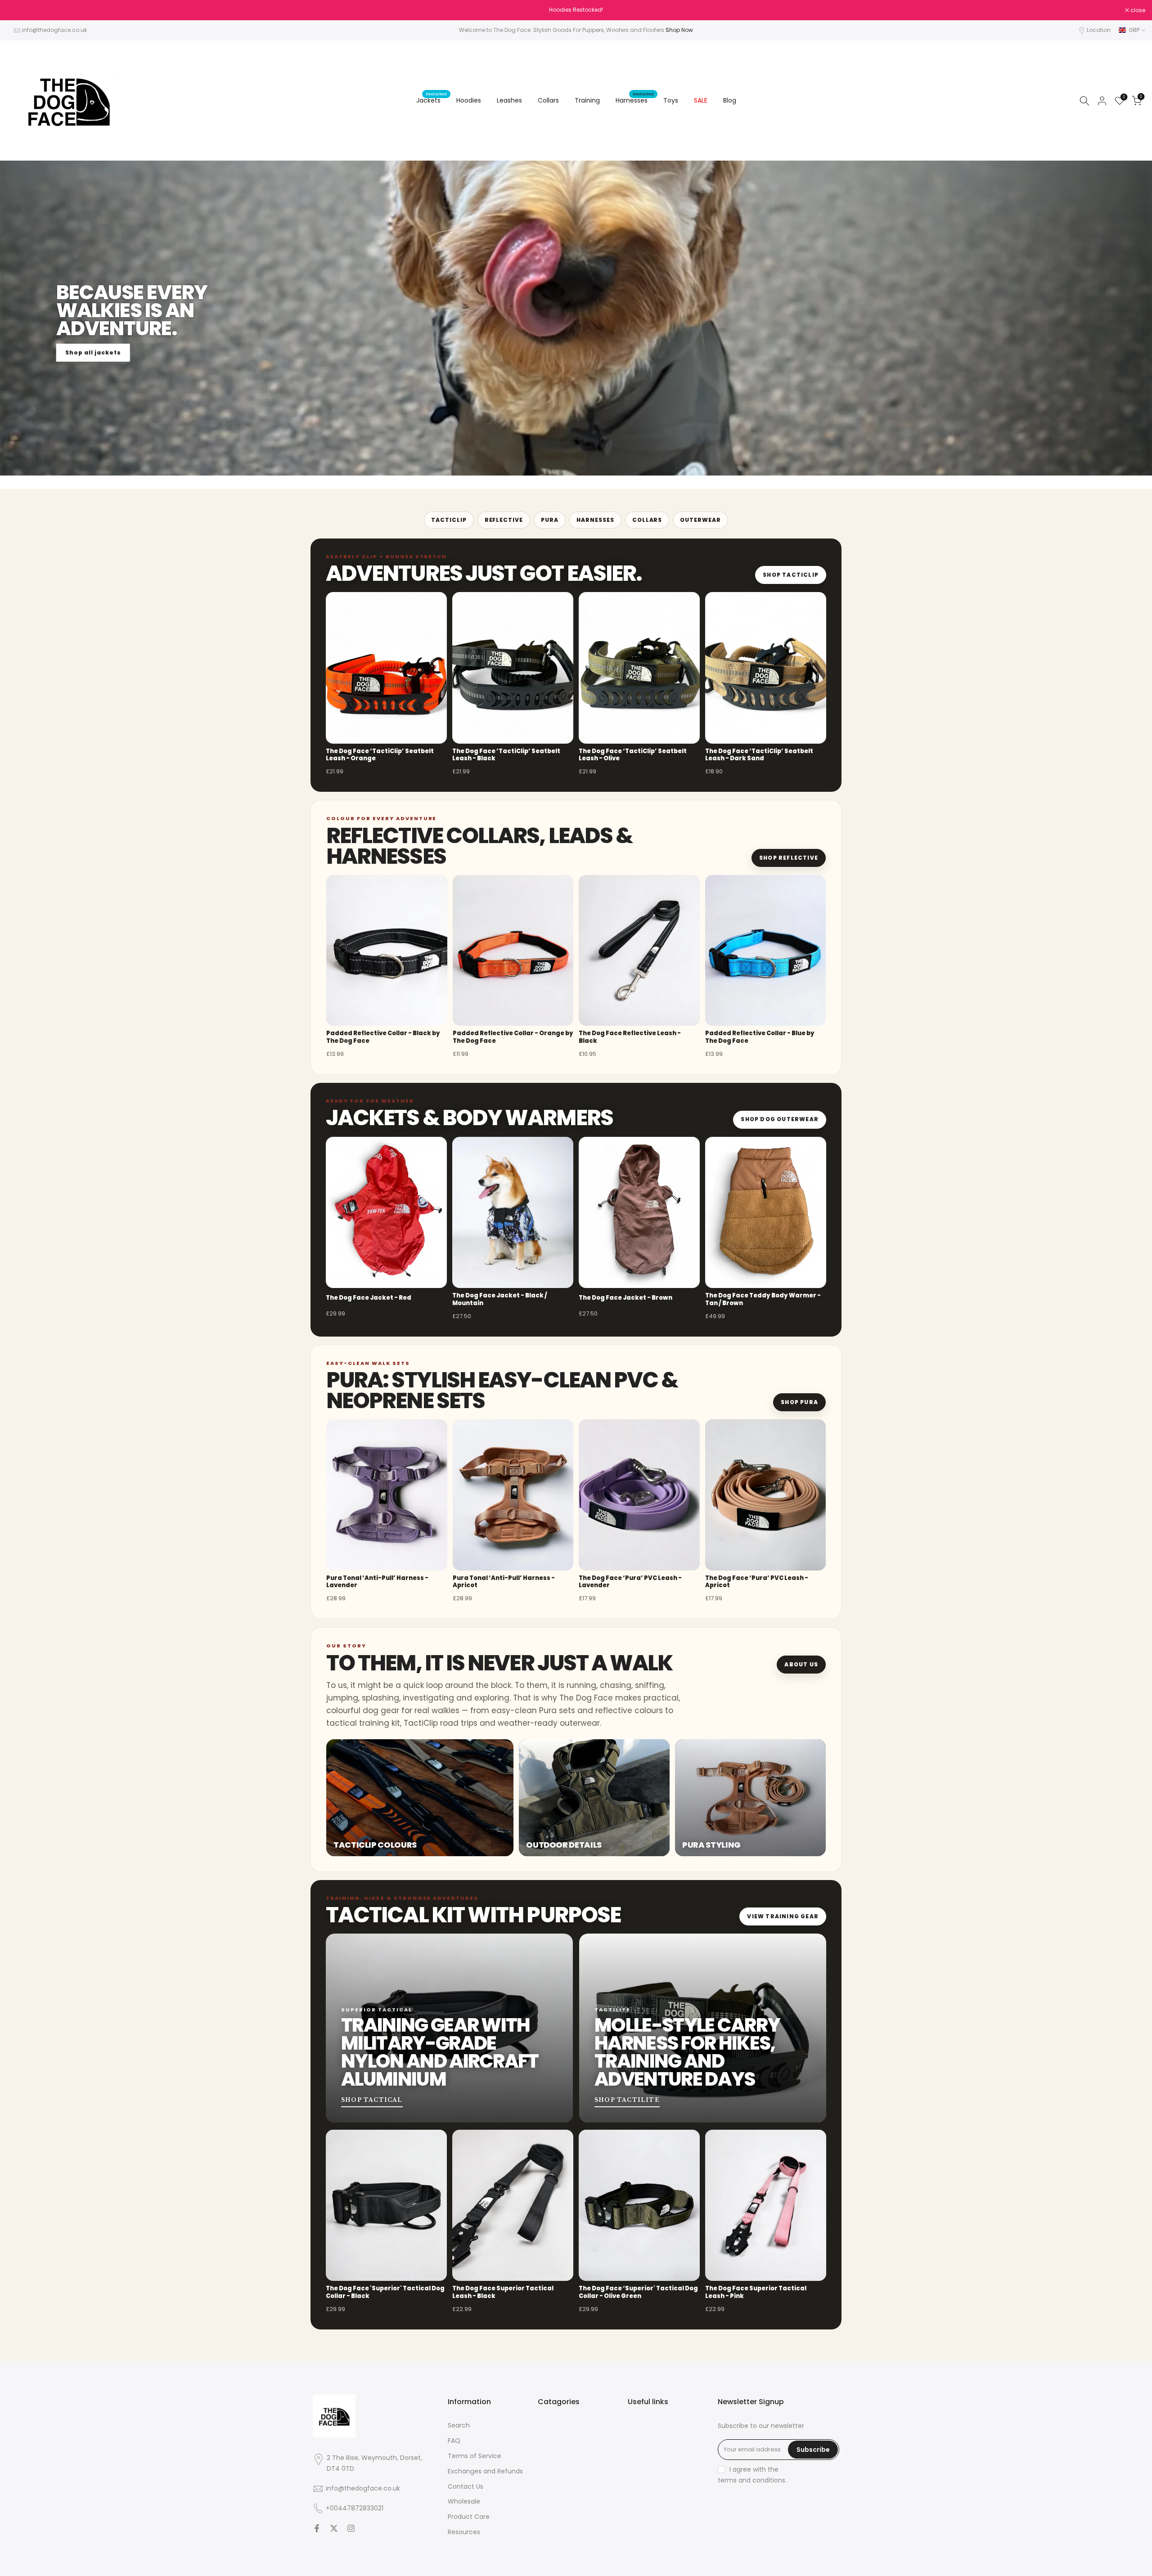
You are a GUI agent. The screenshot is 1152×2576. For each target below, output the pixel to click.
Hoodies (469, 100)
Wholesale (464, 2502)
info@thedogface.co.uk (54, 30)
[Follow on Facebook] (317, 2528)
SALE (701, 100)
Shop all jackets (93, 352)
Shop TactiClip (791, 575)
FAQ (454, 2441)
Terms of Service (475, 2456)
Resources (464, 2532)
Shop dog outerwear (780, 1119)
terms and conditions (751, 2480)
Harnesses (635, 100)
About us (801, 1664)
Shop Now (679, 30)
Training (587, 100)
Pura (550, 520)
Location (1099, 30)
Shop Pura (799, 1402)
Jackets (432, 100)
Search (459, 2426)
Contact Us (466, 2487)
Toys (671, 100)
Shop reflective (789, 858)
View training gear (783, 1916)
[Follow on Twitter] (334, 2528)
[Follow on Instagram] (351, 2528)
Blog (730, 100)
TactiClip (449, 520)
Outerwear (700, 520)
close (19, 10)
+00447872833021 (355, 2508)
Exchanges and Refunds (485, 2471)
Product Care (469, 2517)
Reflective (504, 520)
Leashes (509, 100)
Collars (548, 100)
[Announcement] (576, 10)
